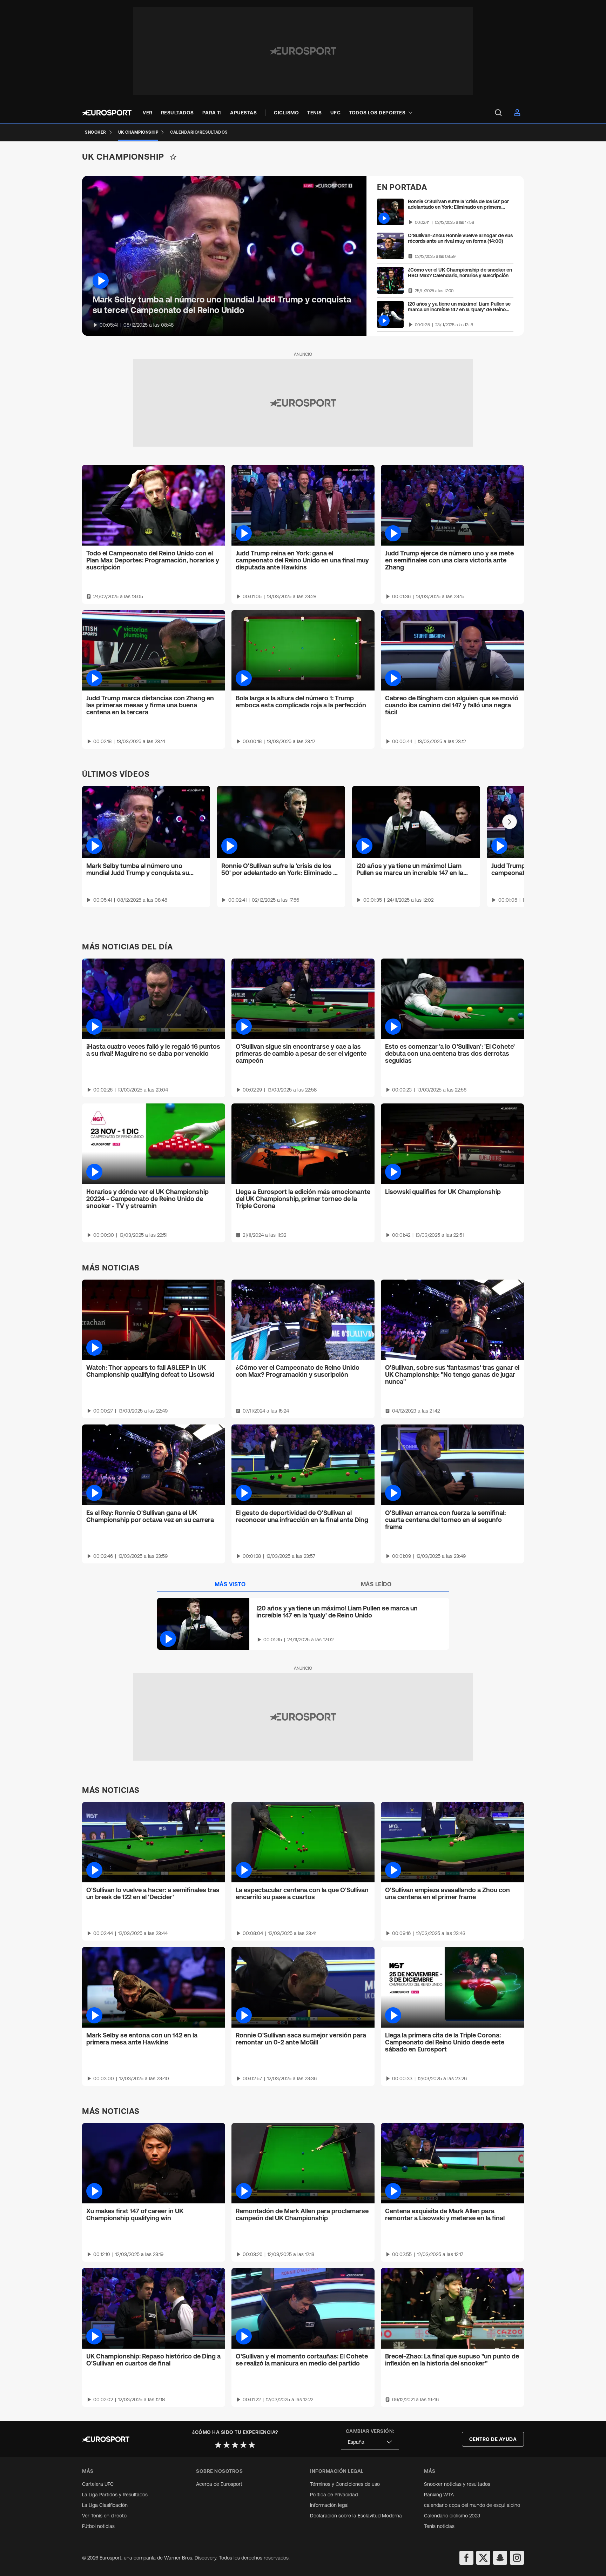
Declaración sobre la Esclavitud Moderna (356, 2516)
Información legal (329, 2505)
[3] (235, 2445)
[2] (227, 2445)
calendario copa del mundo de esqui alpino (472, 2505)
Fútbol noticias (98, 2526)
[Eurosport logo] (107, 113)
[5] (252, 2445)
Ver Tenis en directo (104, 2516)
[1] (218, 2445)
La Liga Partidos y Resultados (115, 2495)
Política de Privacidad (334, 2495)
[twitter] (483, 2558)
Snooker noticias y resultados (457, 2484)
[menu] (498, 113)
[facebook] (466, 2558)
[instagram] (517, 2558)
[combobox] (370, 2442)
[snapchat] (500, 2558)
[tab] (230, 1584)
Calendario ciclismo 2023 (452, 2516)
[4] (243, 2445)
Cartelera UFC (98, 2484)
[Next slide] (510, 822)
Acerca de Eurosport (219, 2484)
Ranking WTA (439, 2495)
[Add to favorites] (173, 157)
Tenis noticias (439, 2526)
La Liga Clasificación (105, 2505)
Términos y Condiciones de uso (345, 2484)
